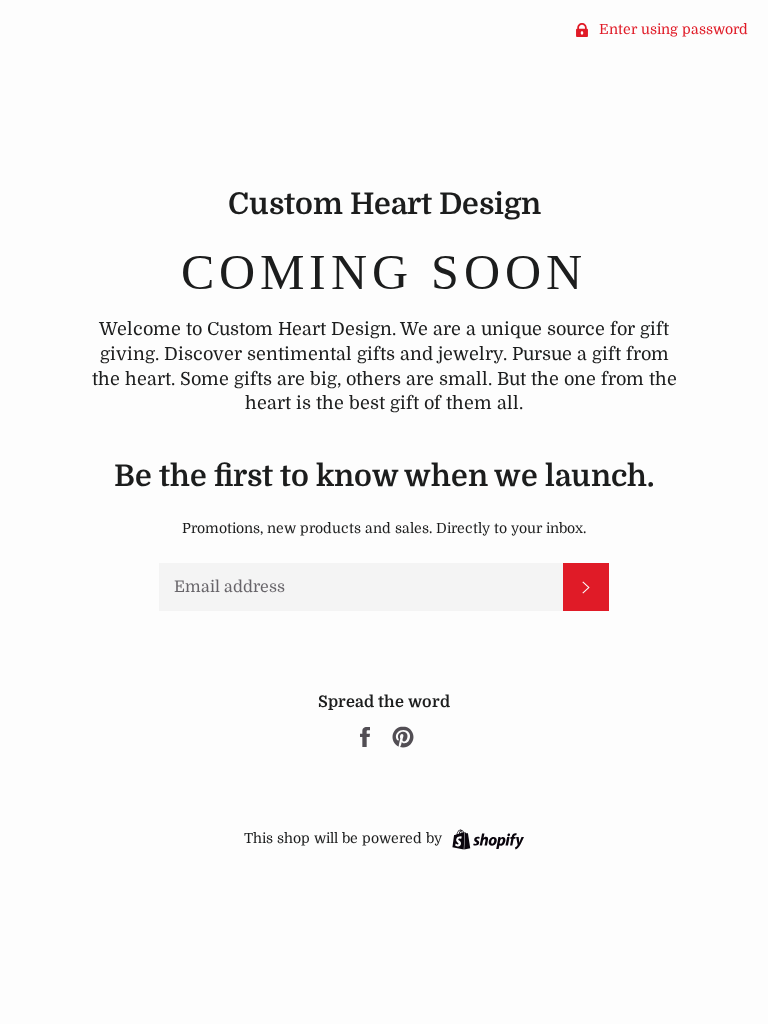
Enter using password (671, 29)
